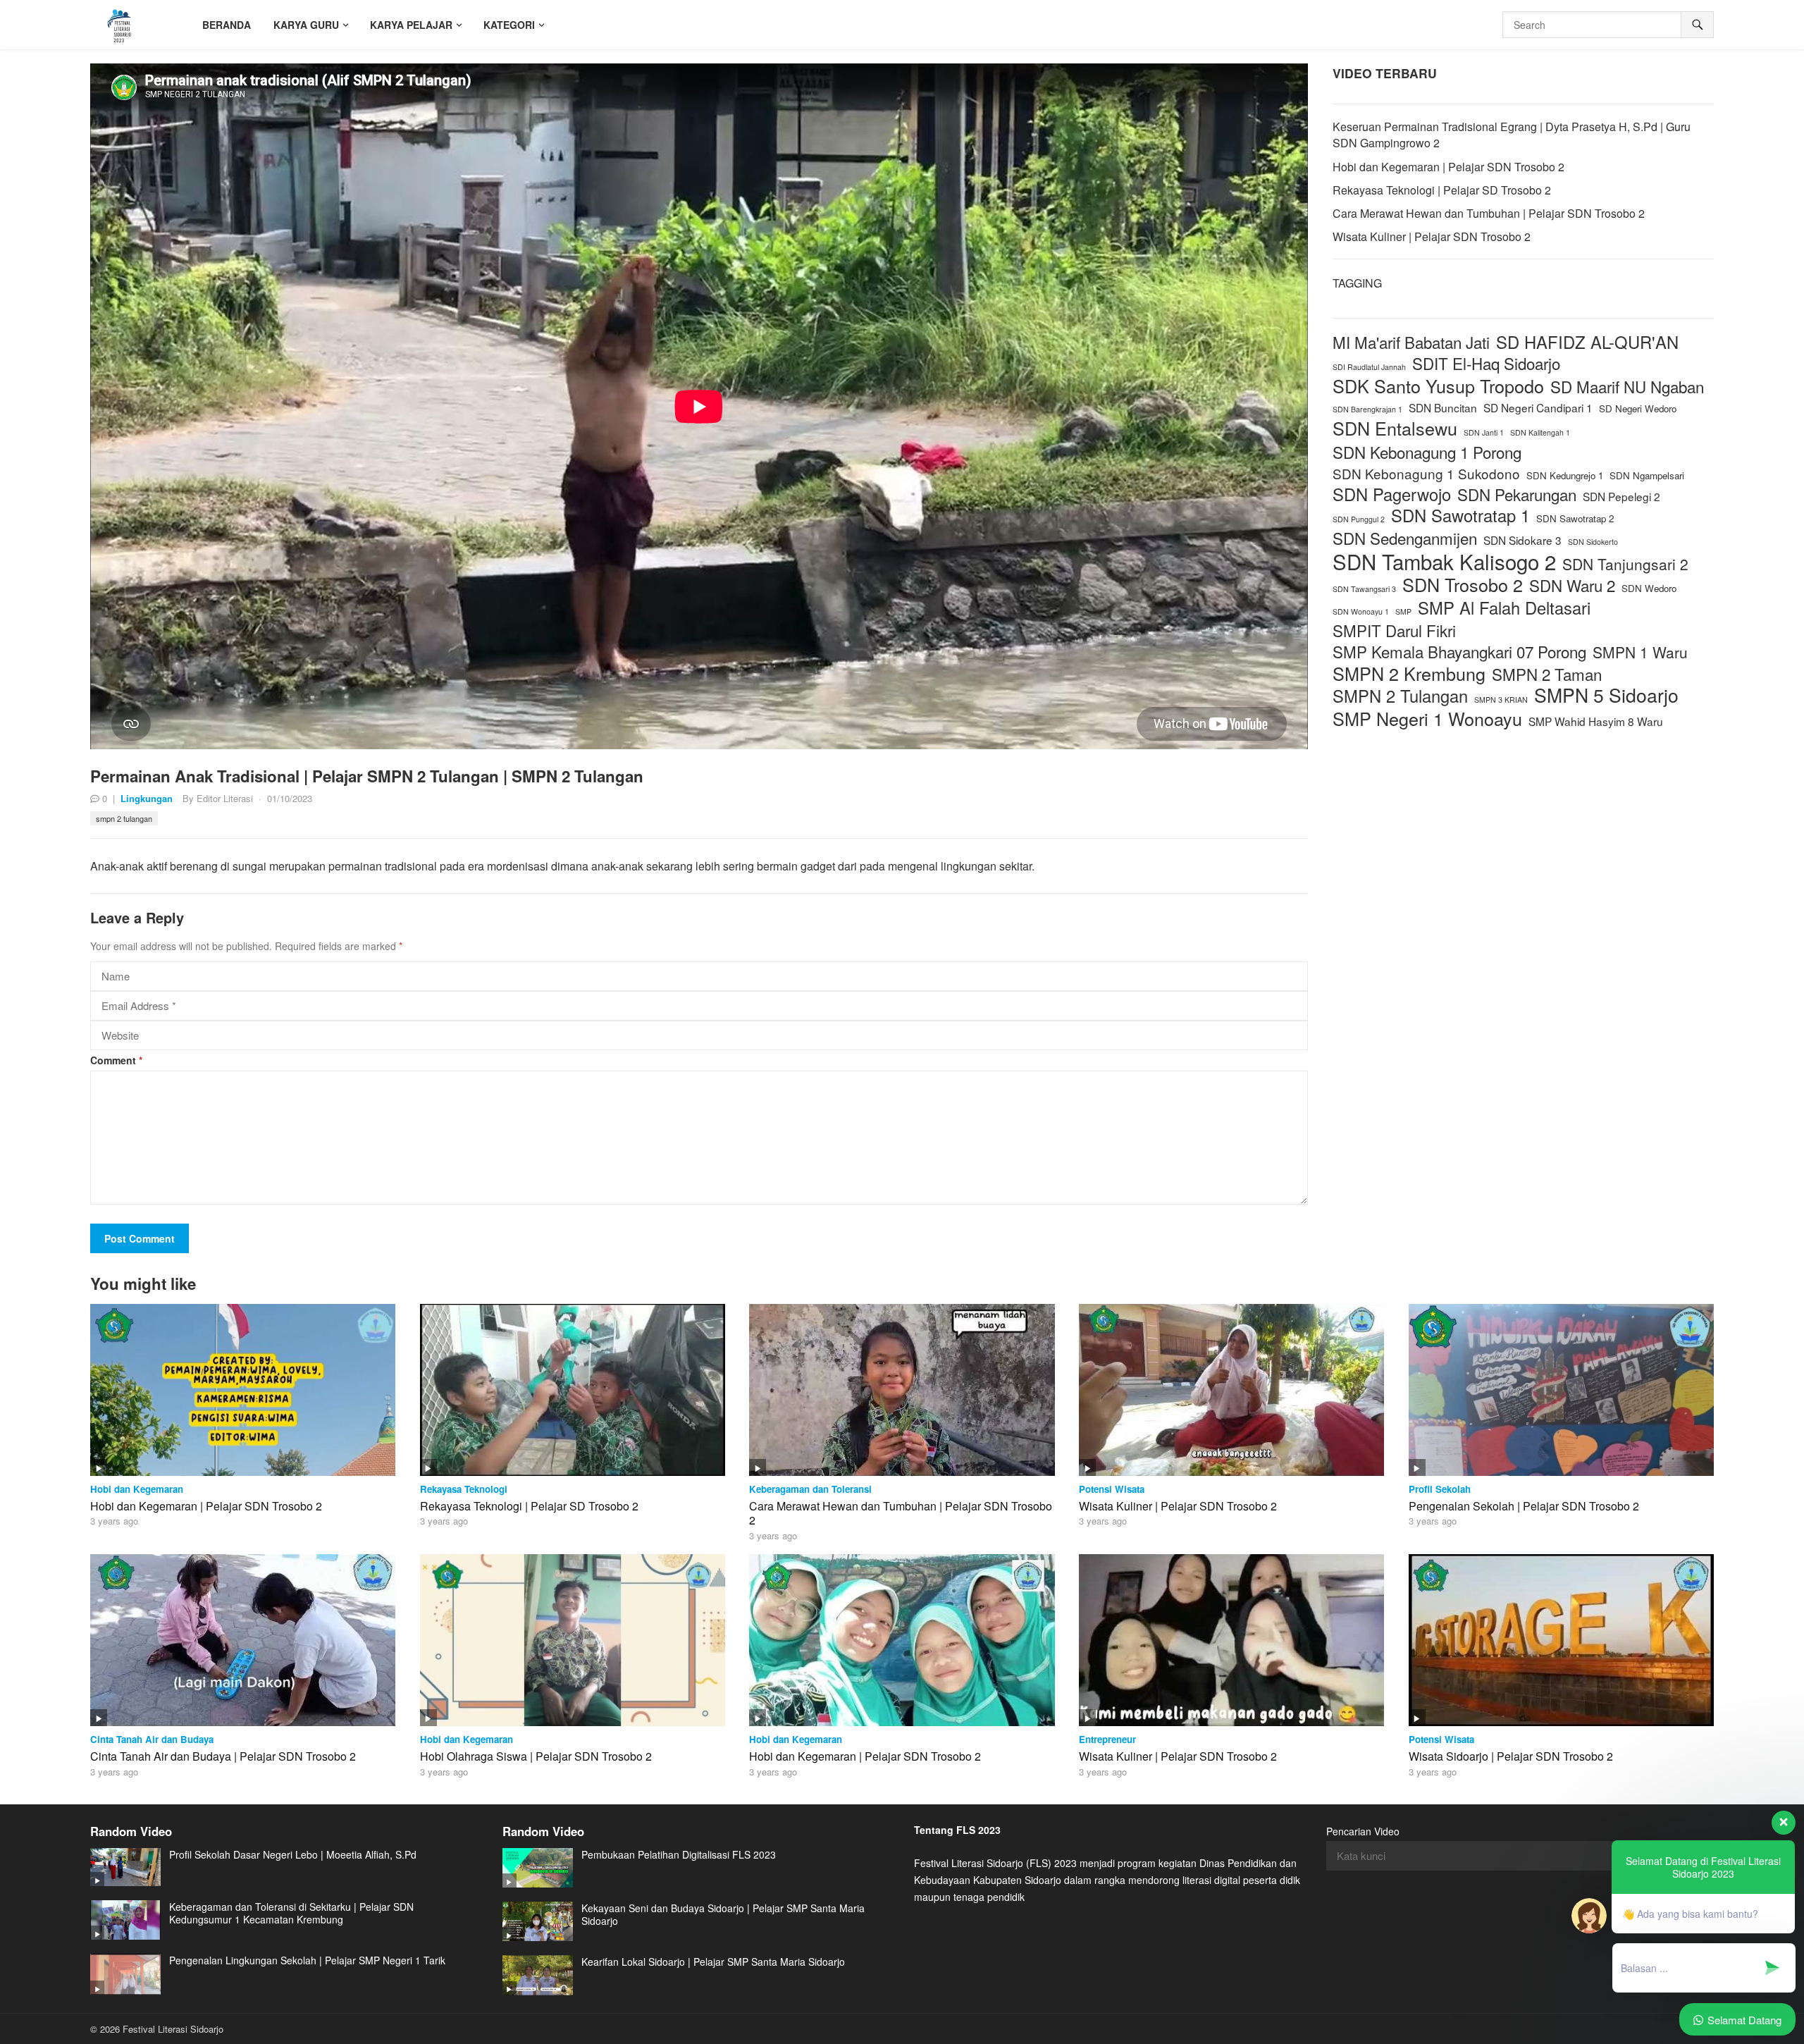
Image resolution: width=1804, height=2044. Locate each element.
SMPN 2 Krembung (1409, 673)
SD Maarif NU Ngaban (1627, 387)
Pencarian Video (1363, 1831)
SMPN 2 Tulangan (124, 818)
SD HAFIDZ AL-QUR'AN (1587, 342)
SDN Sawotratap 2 (1575, 518)
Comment (116, 1060)
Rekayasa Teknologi (464, 1489)
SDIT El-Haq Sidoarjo (1486, 363)
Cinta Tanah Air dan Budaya (152, 1739)
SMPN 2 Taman (1547, 674)
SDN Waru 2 (1572, 585)
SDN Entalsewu (1395, 428)
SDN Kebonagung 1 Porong (1427, 452)
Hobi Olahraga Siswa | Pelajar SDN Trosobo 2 (536, 1756)
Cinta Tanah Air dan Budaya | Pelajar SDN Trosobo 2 (223, 1756)
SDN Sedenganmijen (1405, 538)
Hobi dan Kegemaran (137, 1489)
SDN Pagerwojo (1392, 494)
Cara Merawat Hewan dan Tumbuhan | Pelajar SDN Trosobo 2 (1489, 213)
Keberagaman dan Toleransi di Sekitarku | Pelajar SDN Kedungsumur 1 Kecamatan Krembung (291, 1913)
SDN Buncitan (1443, 407)
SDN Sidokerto (1593, 542)
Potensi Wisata (1112, 1489)
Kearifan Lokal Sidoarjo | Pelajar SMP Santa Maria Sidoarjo (713, 1962)
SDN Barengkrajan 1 (1367, 409)
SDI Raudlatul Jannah (1369, 367)
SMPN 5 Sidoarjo (1606, 695)
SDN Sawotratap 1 (1460, 516)
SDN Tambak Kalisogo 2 (1444, 561)
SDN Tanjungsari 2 (1625, 564)
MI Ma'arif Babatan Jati (1411, 342)
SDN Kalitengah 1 (1540, 432)
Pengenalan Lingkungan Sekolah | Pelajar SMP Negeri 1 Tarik (307, 1960)
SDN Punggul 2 (1359, 519)
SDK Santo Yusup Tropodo (1438, 386)
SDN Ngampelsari (1647, 475)
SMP (1403, 611)
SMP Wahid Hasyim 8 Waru (1596, 721)
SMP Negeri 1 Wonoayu (1427, 719)
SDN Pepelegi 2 (1621, 496)
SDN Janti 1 (1484, 432)
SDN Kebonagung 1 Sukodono (1426, 473)
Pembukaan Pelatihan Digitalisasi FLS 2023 (679, 1854)
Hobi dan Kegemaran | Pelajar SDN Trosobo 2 (1448, 167)
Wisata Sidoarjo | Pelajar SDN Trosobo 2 (1511, 1756)
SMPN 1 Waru (1640, 652)
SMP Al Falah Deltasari (1504, 608)
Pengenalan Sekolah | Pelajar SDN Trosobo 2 (1524, 1506)
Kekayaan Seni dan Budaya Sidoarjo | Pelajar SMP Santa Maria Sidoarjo (723, 1914)
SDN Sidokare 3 (1522, 540)
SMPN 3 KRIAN (1501, 700)
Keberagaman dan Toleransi (810, 1489)
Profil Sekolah (1440, 1489)
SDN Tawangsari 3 (1364, 589)
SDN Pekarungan (1517, 494)
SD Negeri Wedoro (1638, 408)
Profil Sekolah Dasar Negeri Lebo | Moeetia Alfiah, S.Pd (293, 1854)
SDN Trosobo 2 (1463, 585)
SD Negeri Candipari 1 (1538, 407)
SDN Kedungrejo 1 (1565, 475)
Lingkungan (147, 798)
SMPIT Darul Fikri (1394, 630)
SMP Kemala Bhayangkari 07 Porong (1459, 652)
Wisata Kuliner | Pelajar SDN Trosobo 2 (1432, 236)
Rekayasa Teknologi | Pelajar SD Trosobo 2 (1442, 190)
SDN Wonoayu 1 (1361, 611)
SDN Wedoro (1649, 588)
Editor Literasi (225, 798)
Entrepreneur (1107, 1739)
